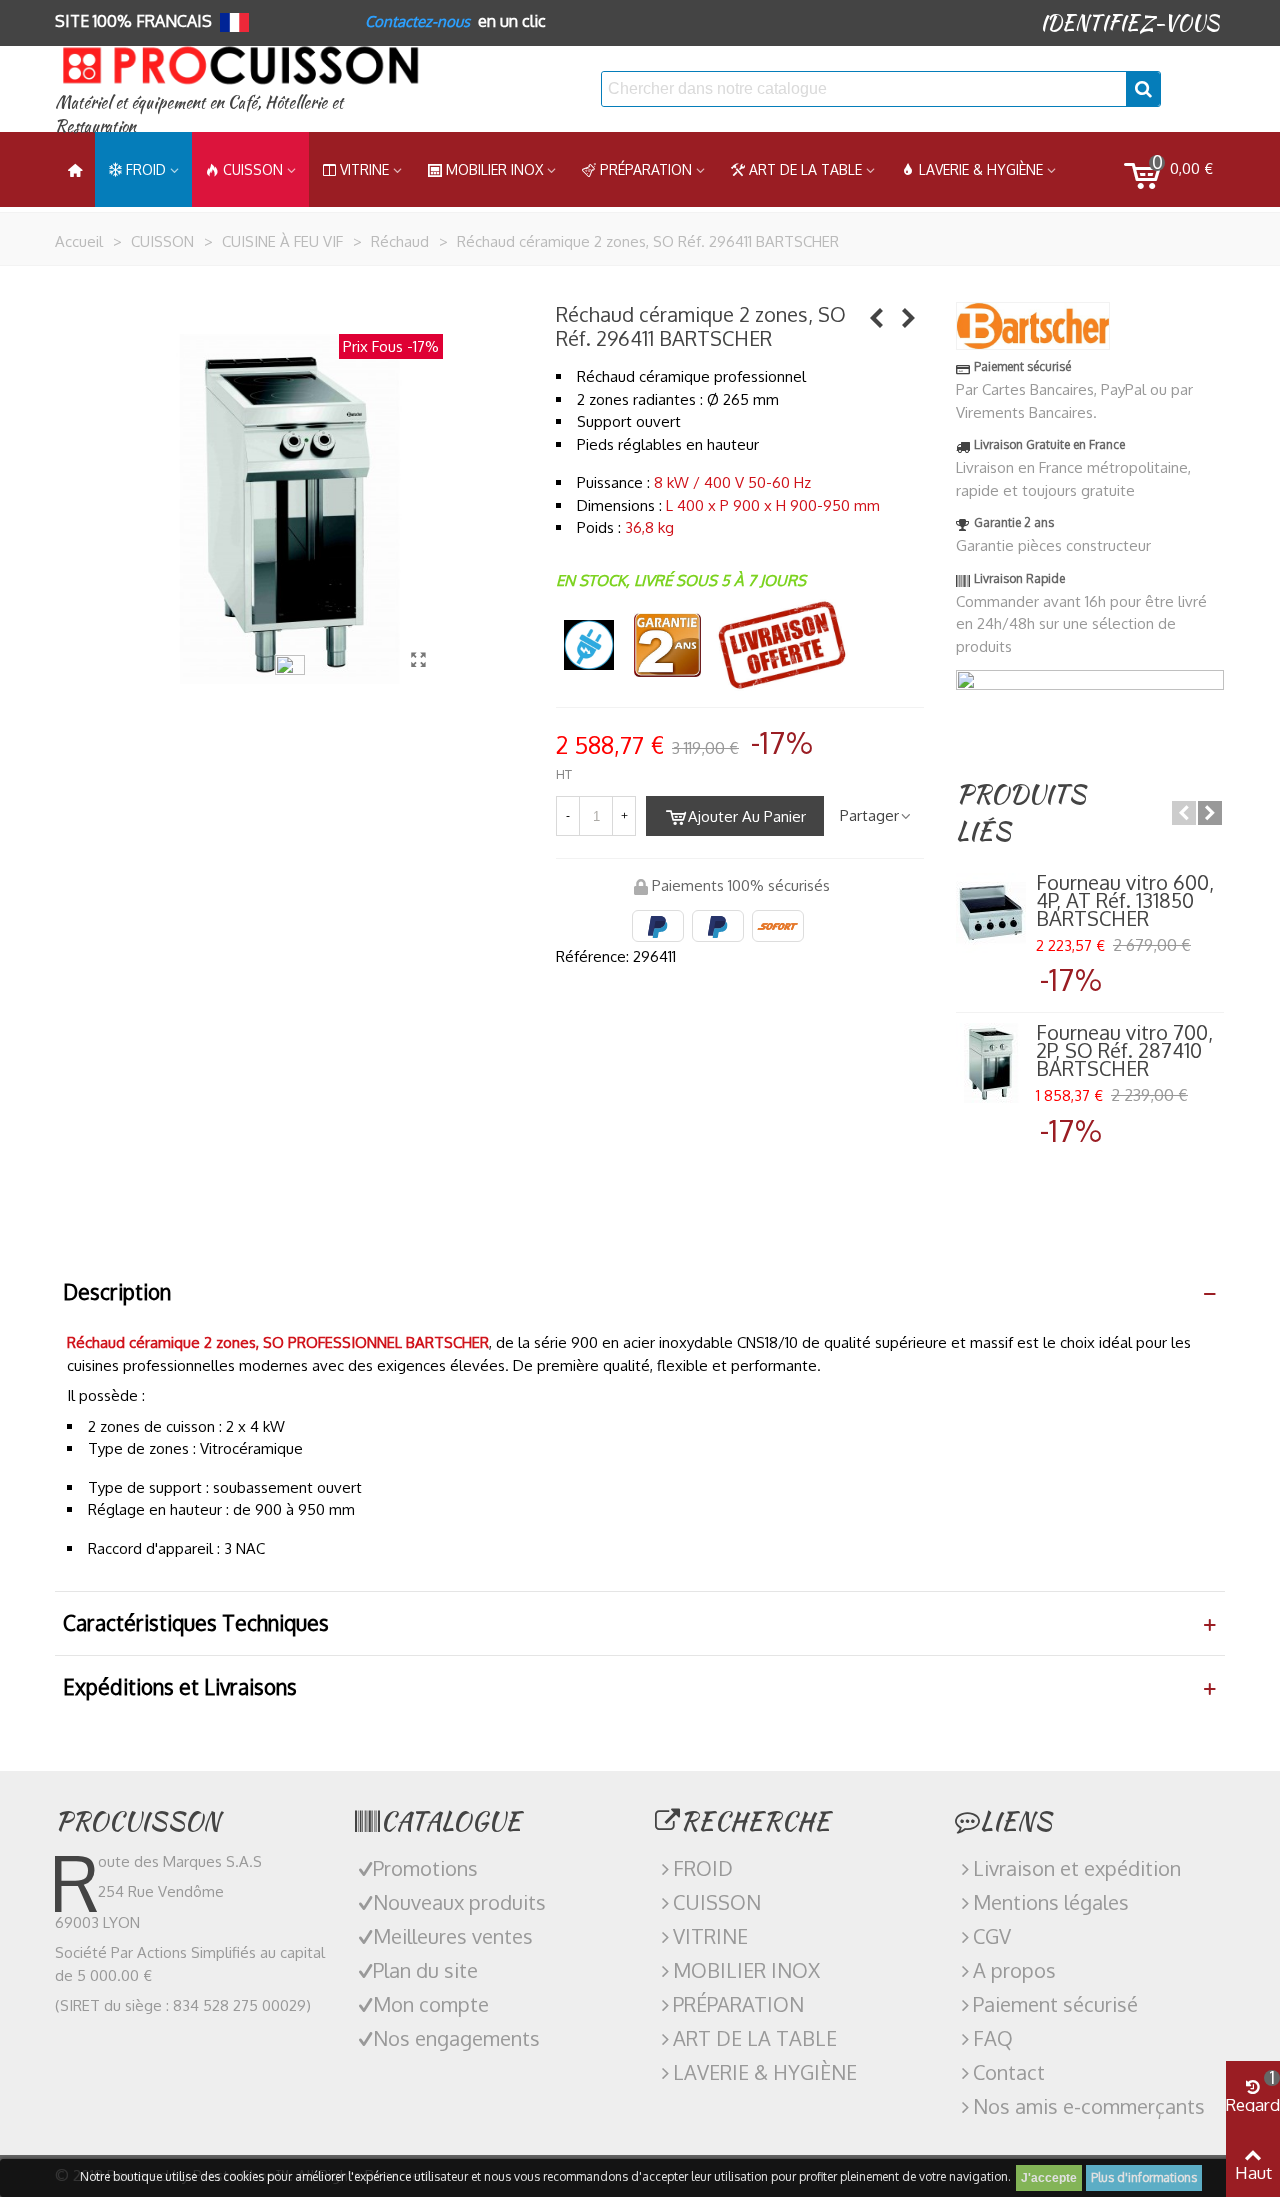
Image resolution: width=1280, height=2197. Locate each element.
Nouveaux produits (459, 1902)
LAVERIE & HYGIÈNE (981, 169)
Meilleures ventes (453, 1936)
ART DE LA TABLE (805, 169)
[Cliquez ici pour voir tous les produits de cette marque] (1033, 326)
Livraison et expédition (1077, 1868)
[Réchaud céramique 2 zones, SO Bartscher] (418, 659)
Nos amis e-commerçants (1089, 2106)
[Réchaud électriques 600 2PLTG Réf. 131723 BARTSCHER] (877, 317)
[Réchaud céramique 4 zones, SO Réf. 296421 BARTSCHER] (909, 317)
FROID (146, 169)
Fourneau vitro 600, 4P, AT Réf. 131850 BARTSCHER (1125, 900)
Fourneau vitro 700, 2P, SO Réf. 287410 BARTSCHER (1124, 1050)
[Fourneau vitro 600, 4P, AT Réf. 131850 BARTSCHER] (991, 913)
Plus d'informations (1144, 2177)
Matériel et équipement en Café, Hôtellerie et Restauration (199, 114)
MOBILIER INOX (494, 169)
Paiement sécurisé (1055, 2004)
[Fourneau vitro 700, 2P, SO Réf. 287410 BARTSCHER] (991, 1063)
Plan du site (425, 1970)
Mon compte (431, 2004)
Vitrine (364, 169)
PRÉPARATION (646, 169)
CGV (992, 1936)
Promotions (425, 1868)
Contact (1009, 2072)
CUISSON (253, 169)
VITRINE (710, 1936)
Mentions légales (1051, 1902)
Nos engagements (456, 2038)
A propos (1014, 1970)
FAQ (993, 2038)
